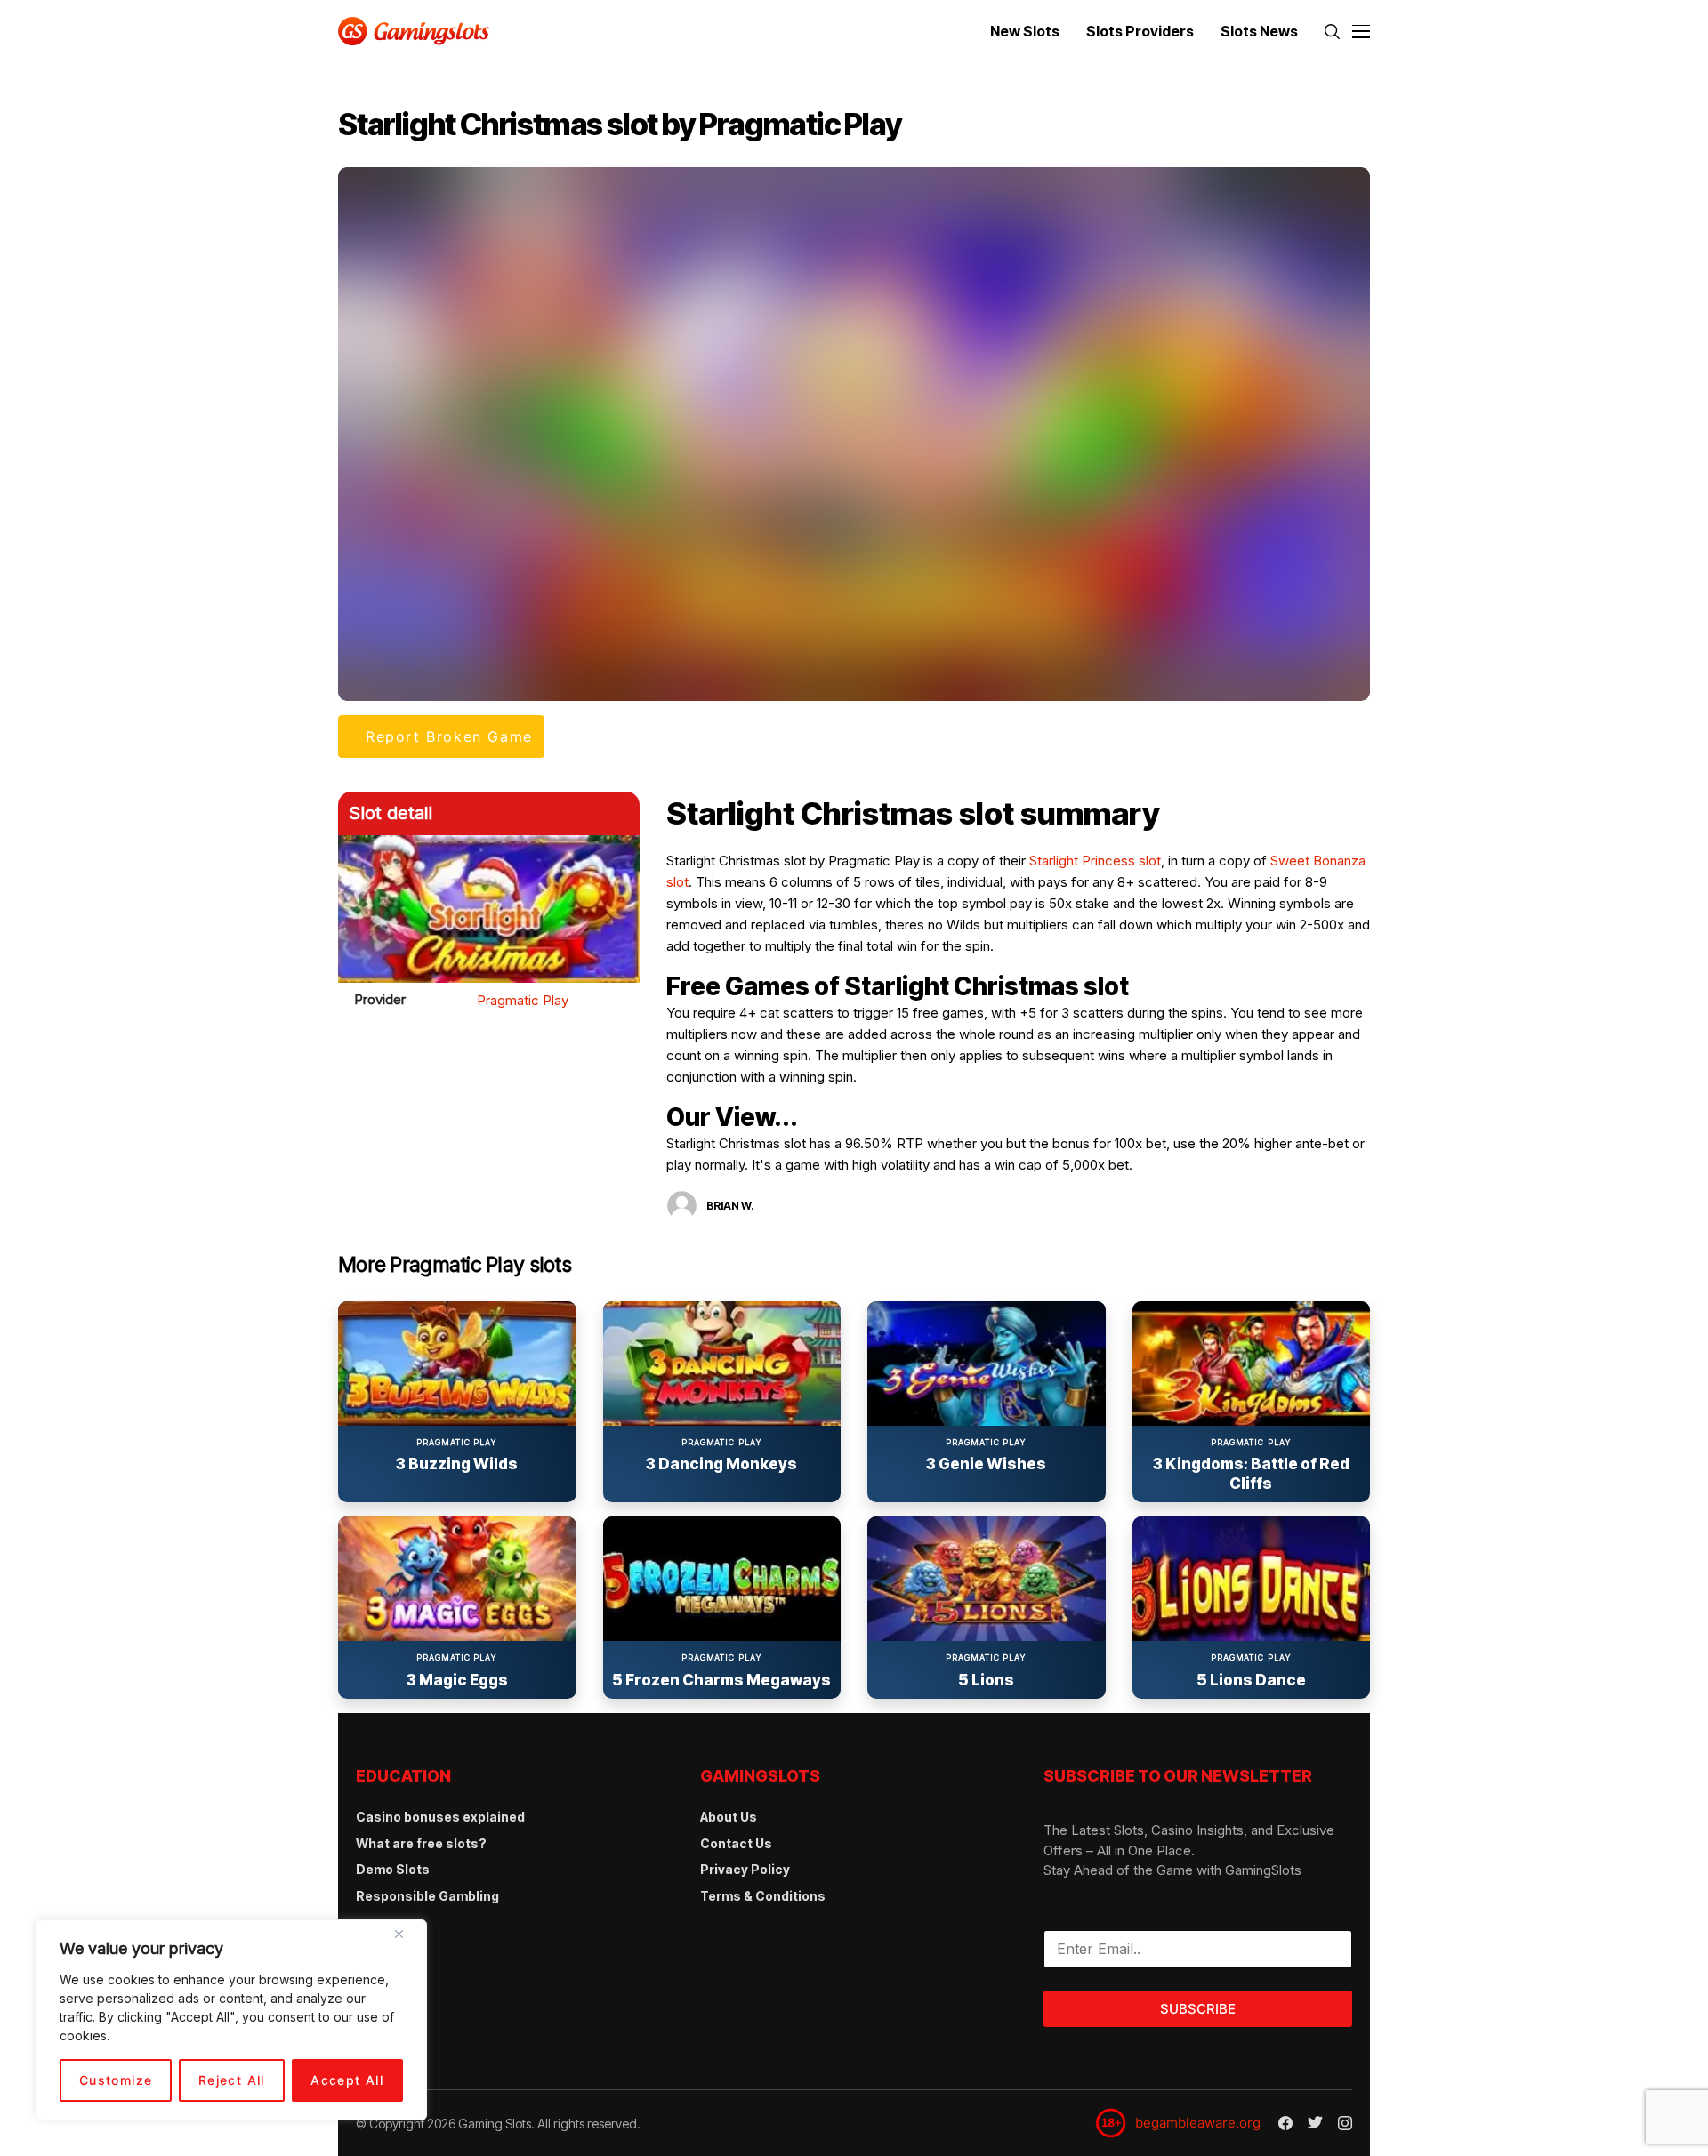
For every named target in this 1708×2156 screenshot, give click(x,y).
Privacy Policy (745, 1869)
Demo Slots (393, 1869)
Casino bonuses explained (440, 1817)
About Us (729, 1817)
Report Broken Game (449, 736)
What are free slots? (421, 1843)
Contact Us (736, 1843)
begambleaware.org (1198, 2123)
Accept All (347, 2080)
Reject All (232, 2080)
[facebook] (1285, 2123)
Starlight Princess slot (1095, 861)
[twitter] (1315, 2123)
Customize (116, 2080)
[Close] (406, 1941)
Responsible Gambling (427, 1896)
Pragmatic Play (523, 1000)
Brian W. (730, 1206)
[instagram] (1345, 2123)
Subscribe (1198, 2009)
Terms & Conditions (763, 1896)
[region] (231, 2020)
